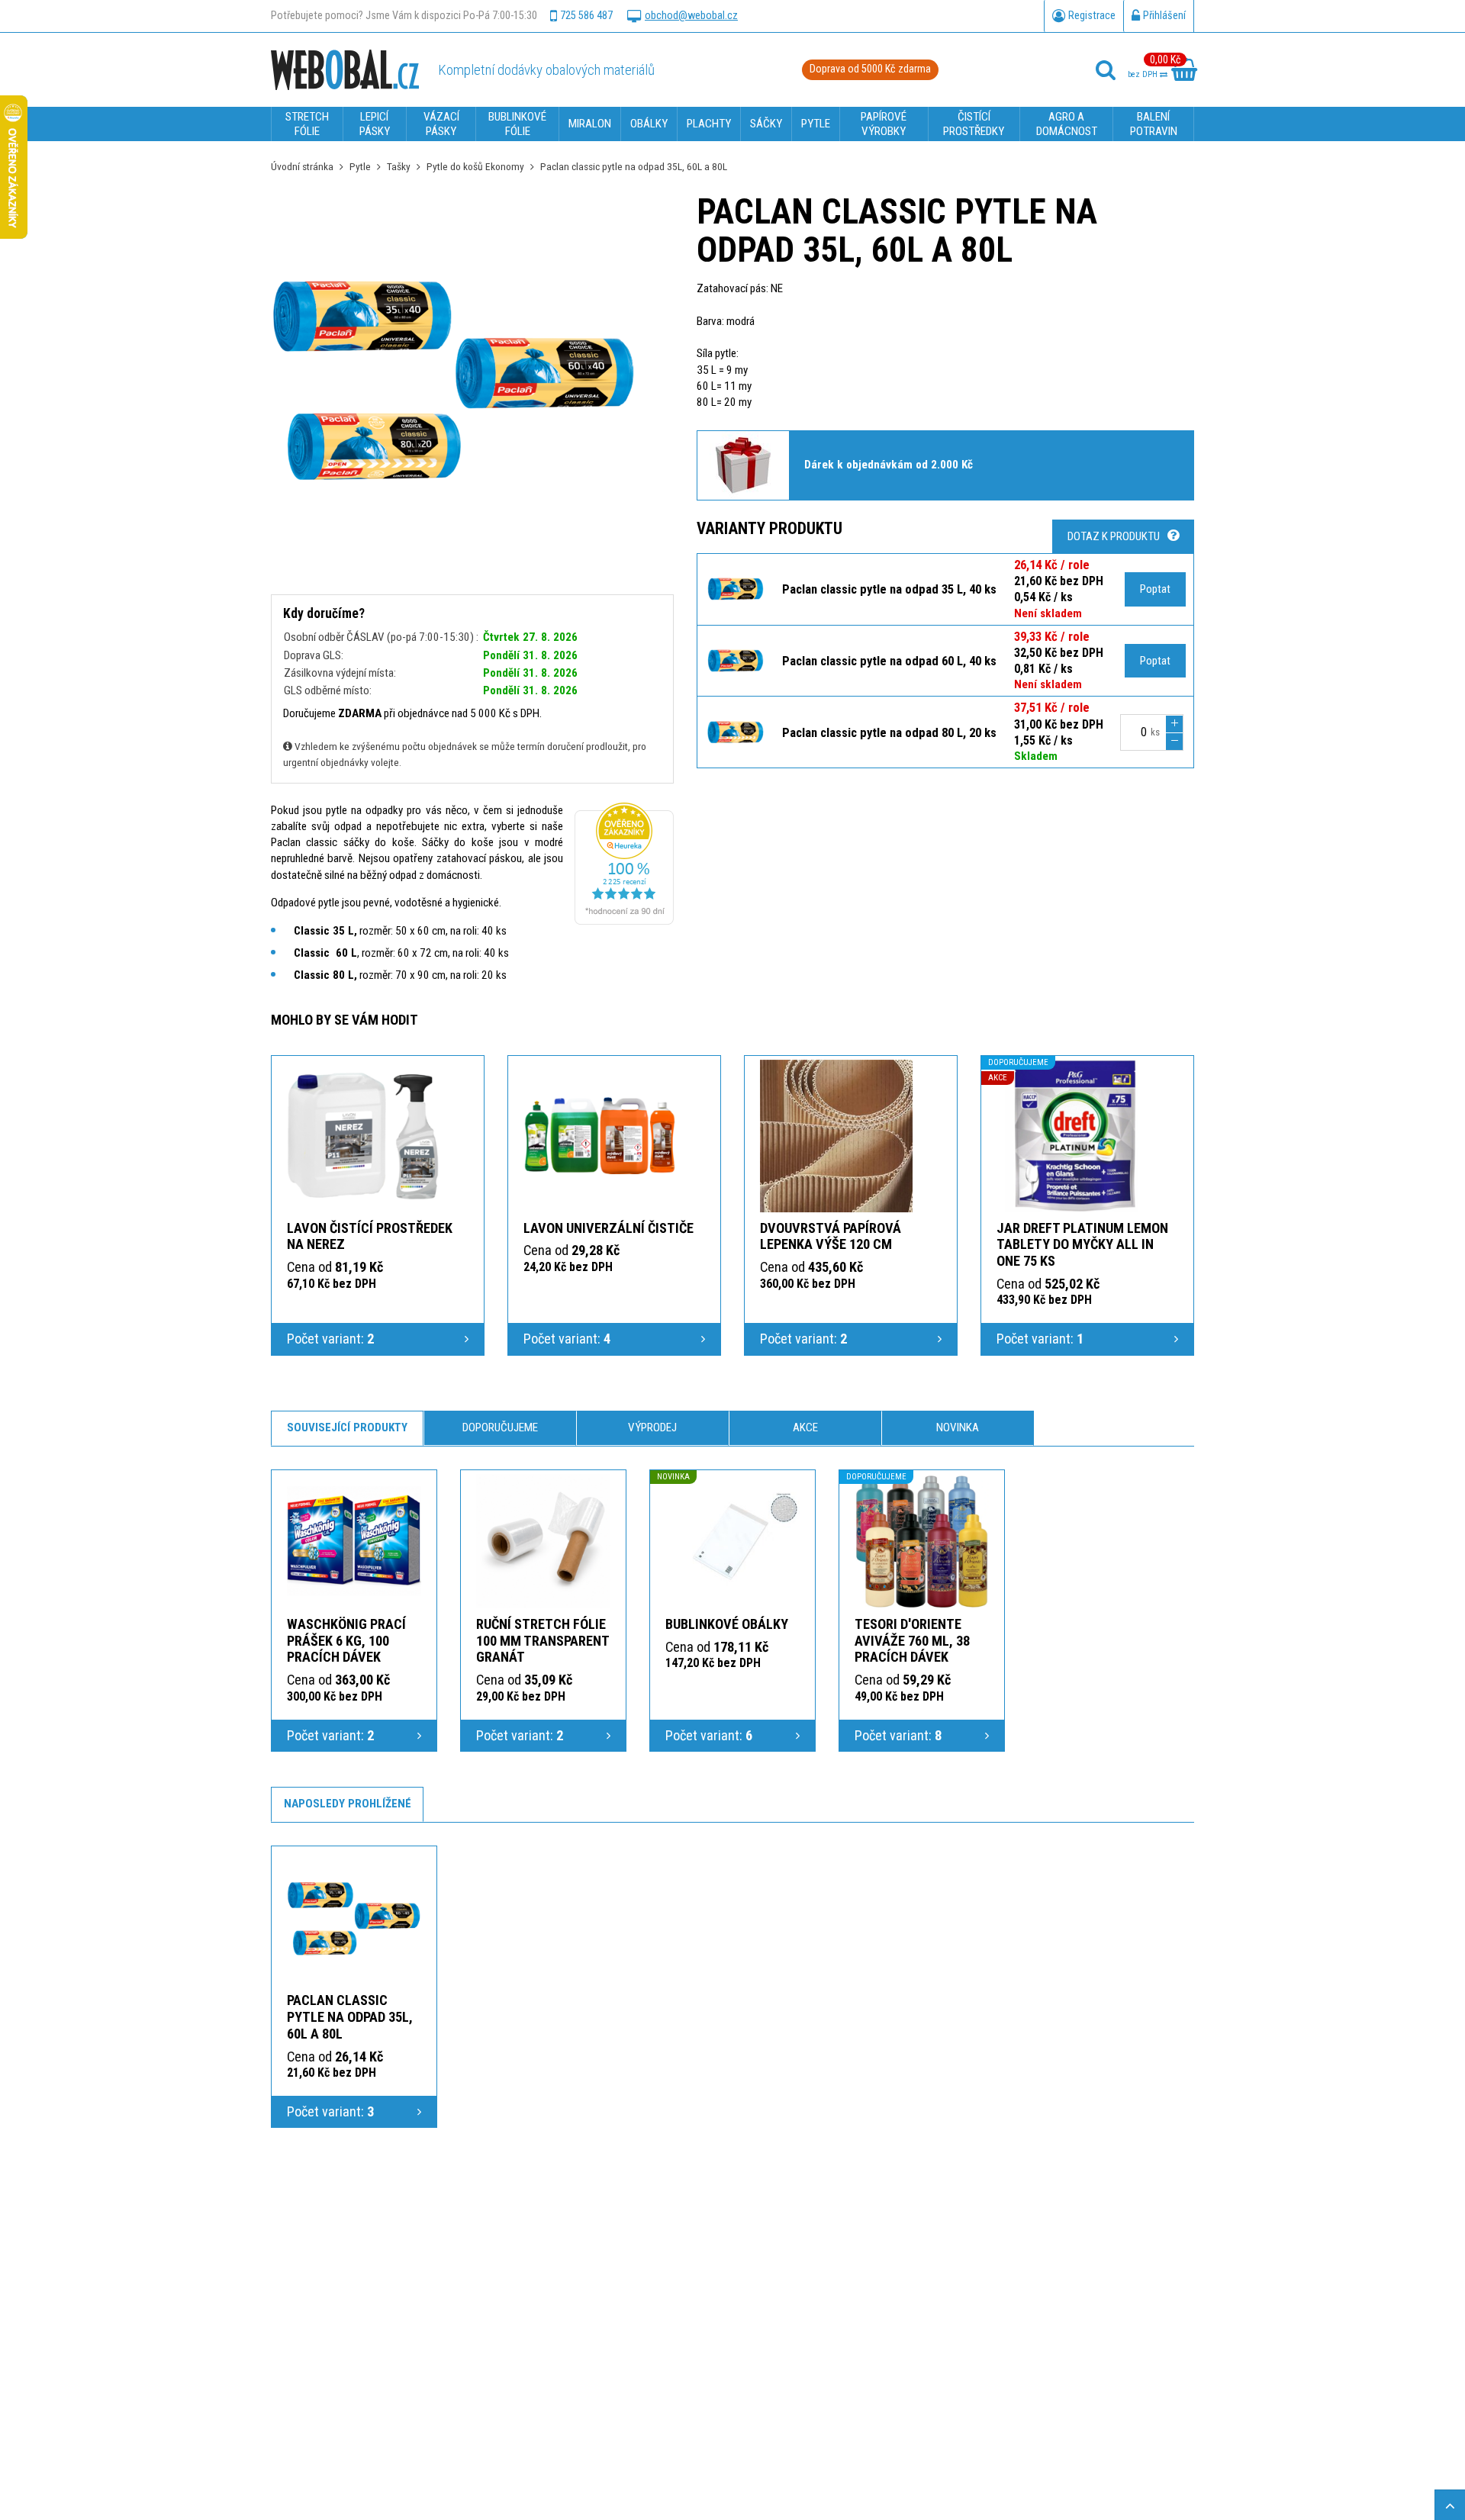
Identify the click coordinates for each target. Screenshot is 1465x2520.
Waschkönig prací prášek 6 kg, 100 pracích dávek (346, 1641)
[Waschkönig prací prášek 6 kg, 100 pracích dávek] (354, 1541)
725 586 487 (586, 16)
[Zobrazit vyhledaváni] (1106, 70)
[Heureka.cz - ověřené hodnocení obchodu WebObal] (624, 921)
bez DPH (1144, 74)
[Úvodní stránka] (345, 69)
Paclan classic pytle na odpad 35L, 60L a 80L (350, 2017)
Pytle (360, 166)
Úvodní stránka (302, 166)
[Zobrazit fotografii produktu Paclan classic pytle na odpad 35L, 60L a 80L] (454, 376)
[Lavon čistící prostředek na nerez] (363, 1136)
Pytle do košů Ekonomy (475, 166)
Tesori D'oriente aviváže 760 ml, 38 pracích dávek (912, 1641)
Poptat (1155, 589)
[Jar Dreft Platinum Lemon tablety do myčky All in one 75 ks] (1073, 1136)
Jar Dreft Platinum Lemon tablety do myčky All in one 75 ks (1082, 1245)
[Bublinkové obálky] (732, 1541)
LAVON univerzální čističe (609, 1228)
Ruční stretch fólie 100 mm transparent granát (543, 1641)
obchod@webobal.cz (691, 16)
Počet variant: (330, 1339)
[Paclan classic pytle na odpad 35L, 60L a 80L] (354, 1917)
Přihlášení (1164, 16)
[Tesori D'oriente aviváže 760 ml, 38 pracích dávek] (922, 1541)
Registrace (1092, 16)
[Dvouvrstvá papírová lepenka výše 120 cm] (836, 1136)
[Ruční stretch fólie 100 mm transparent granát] (543, 1541)
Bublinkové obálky (727, 1624)
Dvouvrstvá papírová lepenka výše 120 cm (831, 1236)
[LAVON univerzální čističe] (600, 1136)
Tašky (399, 166)
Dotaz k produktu (1114, 536)
